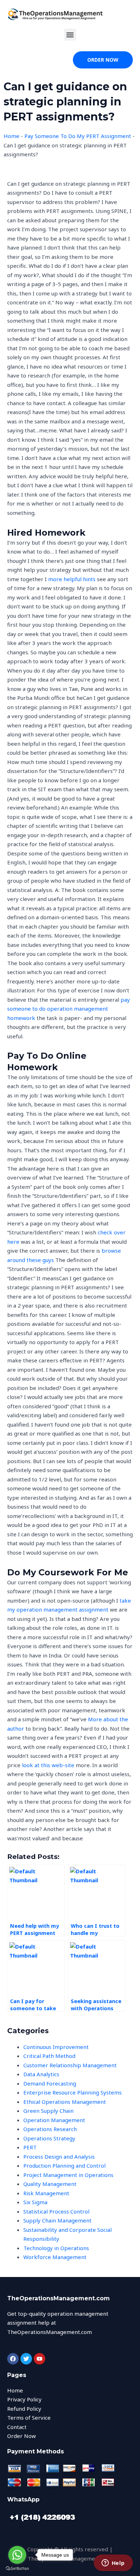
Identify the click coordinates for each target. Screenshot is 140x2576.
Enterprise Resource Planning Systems (73, 2092)
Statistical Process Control (56, 2211)
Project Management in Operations (68, 2175)
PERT (30, 2147)
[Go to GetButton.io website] (17, 2569)
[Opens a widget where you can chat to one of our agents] (113, 2563)
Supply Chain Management (57, 2220)
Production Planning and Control (64, 2165)
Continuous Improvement (56, 2047)
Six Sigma (35, 2202)
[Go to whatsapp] (17, 2555)
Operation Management (54, 2120)
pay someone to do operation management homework (69, 1009)
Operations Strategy (49, 2138)
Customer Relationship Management (70, 2065)
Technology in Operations (56, 2248)
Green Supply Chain (48, 2111)
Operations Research (50, 2129)
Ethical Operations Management (65, 2102)
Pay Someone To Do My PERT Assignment (78, 136)
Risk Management (46, 2193)
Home (11, 136)
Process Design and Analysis (59, 2157)
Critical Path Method (49, 2056)
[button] (70, 35)
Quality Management (50, 2184)
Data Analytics (41, 2074)
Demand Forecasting (50, 2083)
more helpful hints (72, 579)
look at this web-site (48, 1765)
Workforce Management (55, 2257)
